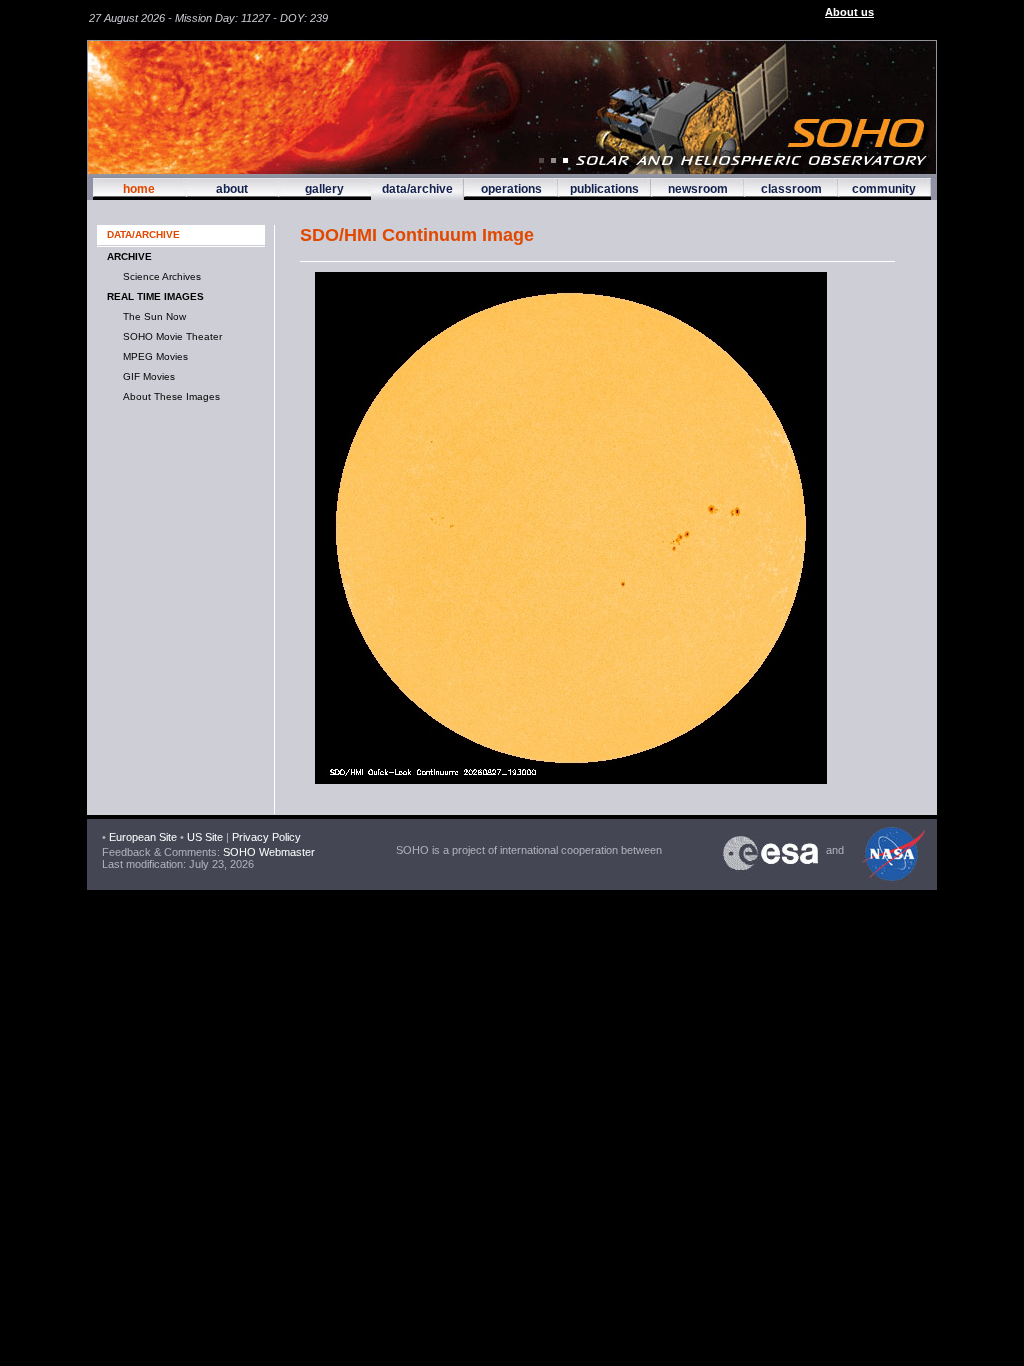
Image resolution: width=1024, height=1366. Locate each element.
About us (849, 12)
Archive (129, 256)
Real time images (155, 296)
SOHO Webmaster (267, 852)
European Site (143, 837)
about (232, 189)
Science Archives (159, 276)
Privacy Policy (266, 837)
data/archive (417, 189)
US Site (205, 837)
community (884, 189)
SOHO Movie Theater (169, 336)
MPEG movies (152, 356)
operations (511, 189)
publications (604, 189)
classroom (791, 189)
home (139, 189)
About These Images (168, 396)
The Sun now (151, 316)
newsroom (698, 189)
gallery (324, 189)
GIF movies (146, 376)
